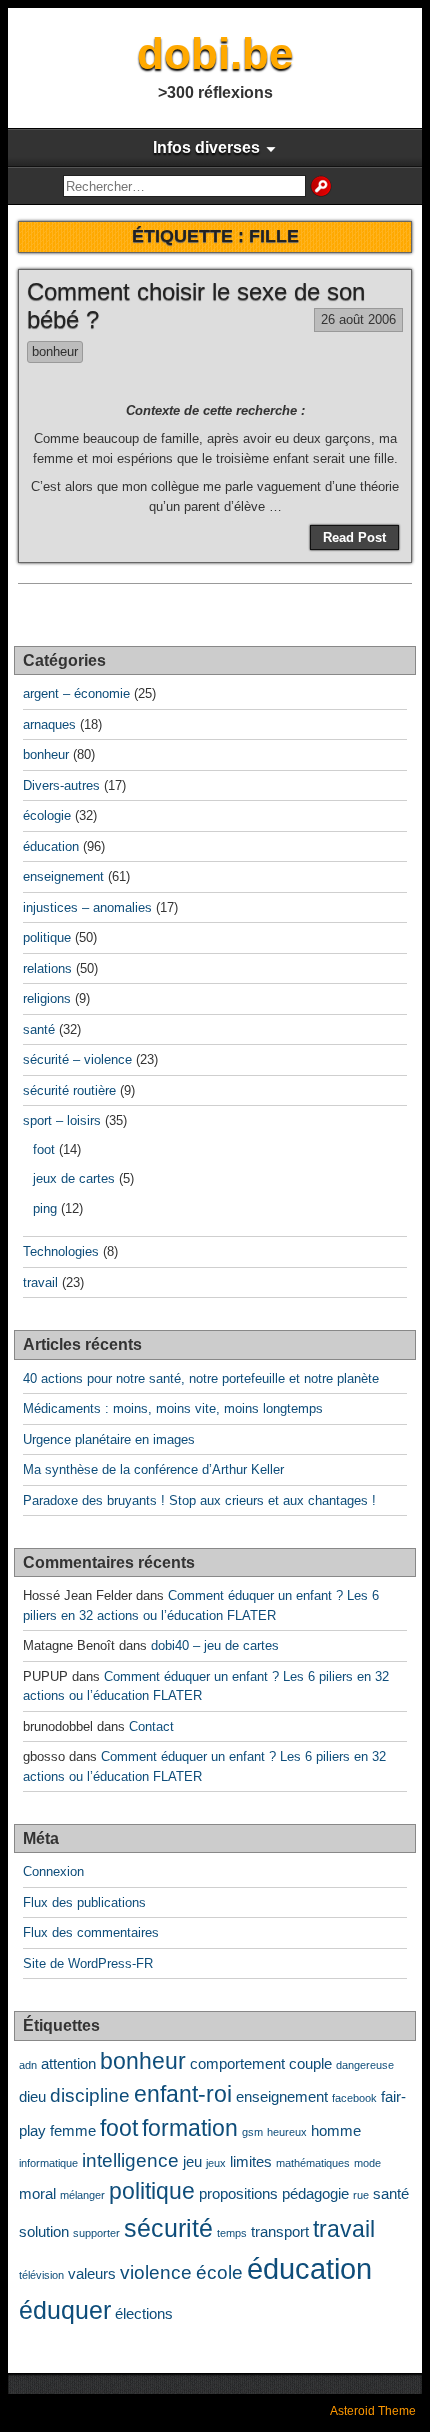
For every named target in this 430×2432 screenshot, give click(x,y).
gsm (252, 2132)
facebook (354, 2098)
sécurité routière (69, 1090)
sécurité (168, 2228)
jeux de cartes (74, 1178)
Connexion (53, 1871)
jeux (216, 2163)
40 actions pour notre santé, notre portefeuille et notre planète (201, 1378)
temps (232, 2233)
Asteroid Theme (373, 2411)
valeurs (92, 2273)
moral (37, 2193)
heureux (287, 2132)
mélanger (82, 2195)
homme (336, 2130)
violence (156, 2272)
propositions (238, 2193)
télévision (41, 2275)
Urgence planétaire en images (109, 1439)
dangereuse (365, 2065)
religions (47, 998)
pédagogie (315, 2193)
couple (310, 2063)
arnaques (49, 724)
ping (45, 1208)
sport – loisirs (62, 1120)
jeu (192, 2161)
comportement (237, 2063)
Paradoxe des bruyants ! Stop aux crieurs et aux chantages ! (199, 1500)
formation (190, 2128)
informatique (48, 2163)
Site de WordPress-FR (88, 1963)
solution (44, 2231)
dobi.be (215, 53)
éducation (51, 846)
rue (361, 2195)
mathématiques (313, 2163)
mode (367, 2163)
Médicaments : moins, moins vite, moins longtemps (173, 1408)
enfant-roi (183, 2094)
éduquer (65, 2310)
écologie (47, 815)
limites (251, 2161)
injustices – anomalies (87, 907)
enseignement (63, 876)
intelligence (130, 2160)
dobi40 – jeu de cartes (215, 1645)
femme (73, 2130)
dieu (32, 2096)
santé (39, 1029)
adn (28, 2065)
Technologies (61, 1251)
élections (144, 2313)
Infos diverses (206, 147)
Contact (151, 1726)
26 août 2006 (358, 319)
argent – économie (76, 693)
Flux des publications (84, 1902)
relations (47, 968)
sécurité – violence (77, 1059)
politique (47, 937)
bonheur (55, 351)
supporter (96, 2233)
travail (40, 1282)
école (219, 2272)
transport (280, 2231)
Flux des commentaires (91, 1932)
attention (68, 2063)
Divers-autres (61, 785)
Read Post (354, 537)
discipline (90, 2095)
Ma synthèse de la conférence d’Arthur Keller (153, 1469)
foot (44, 1149)
